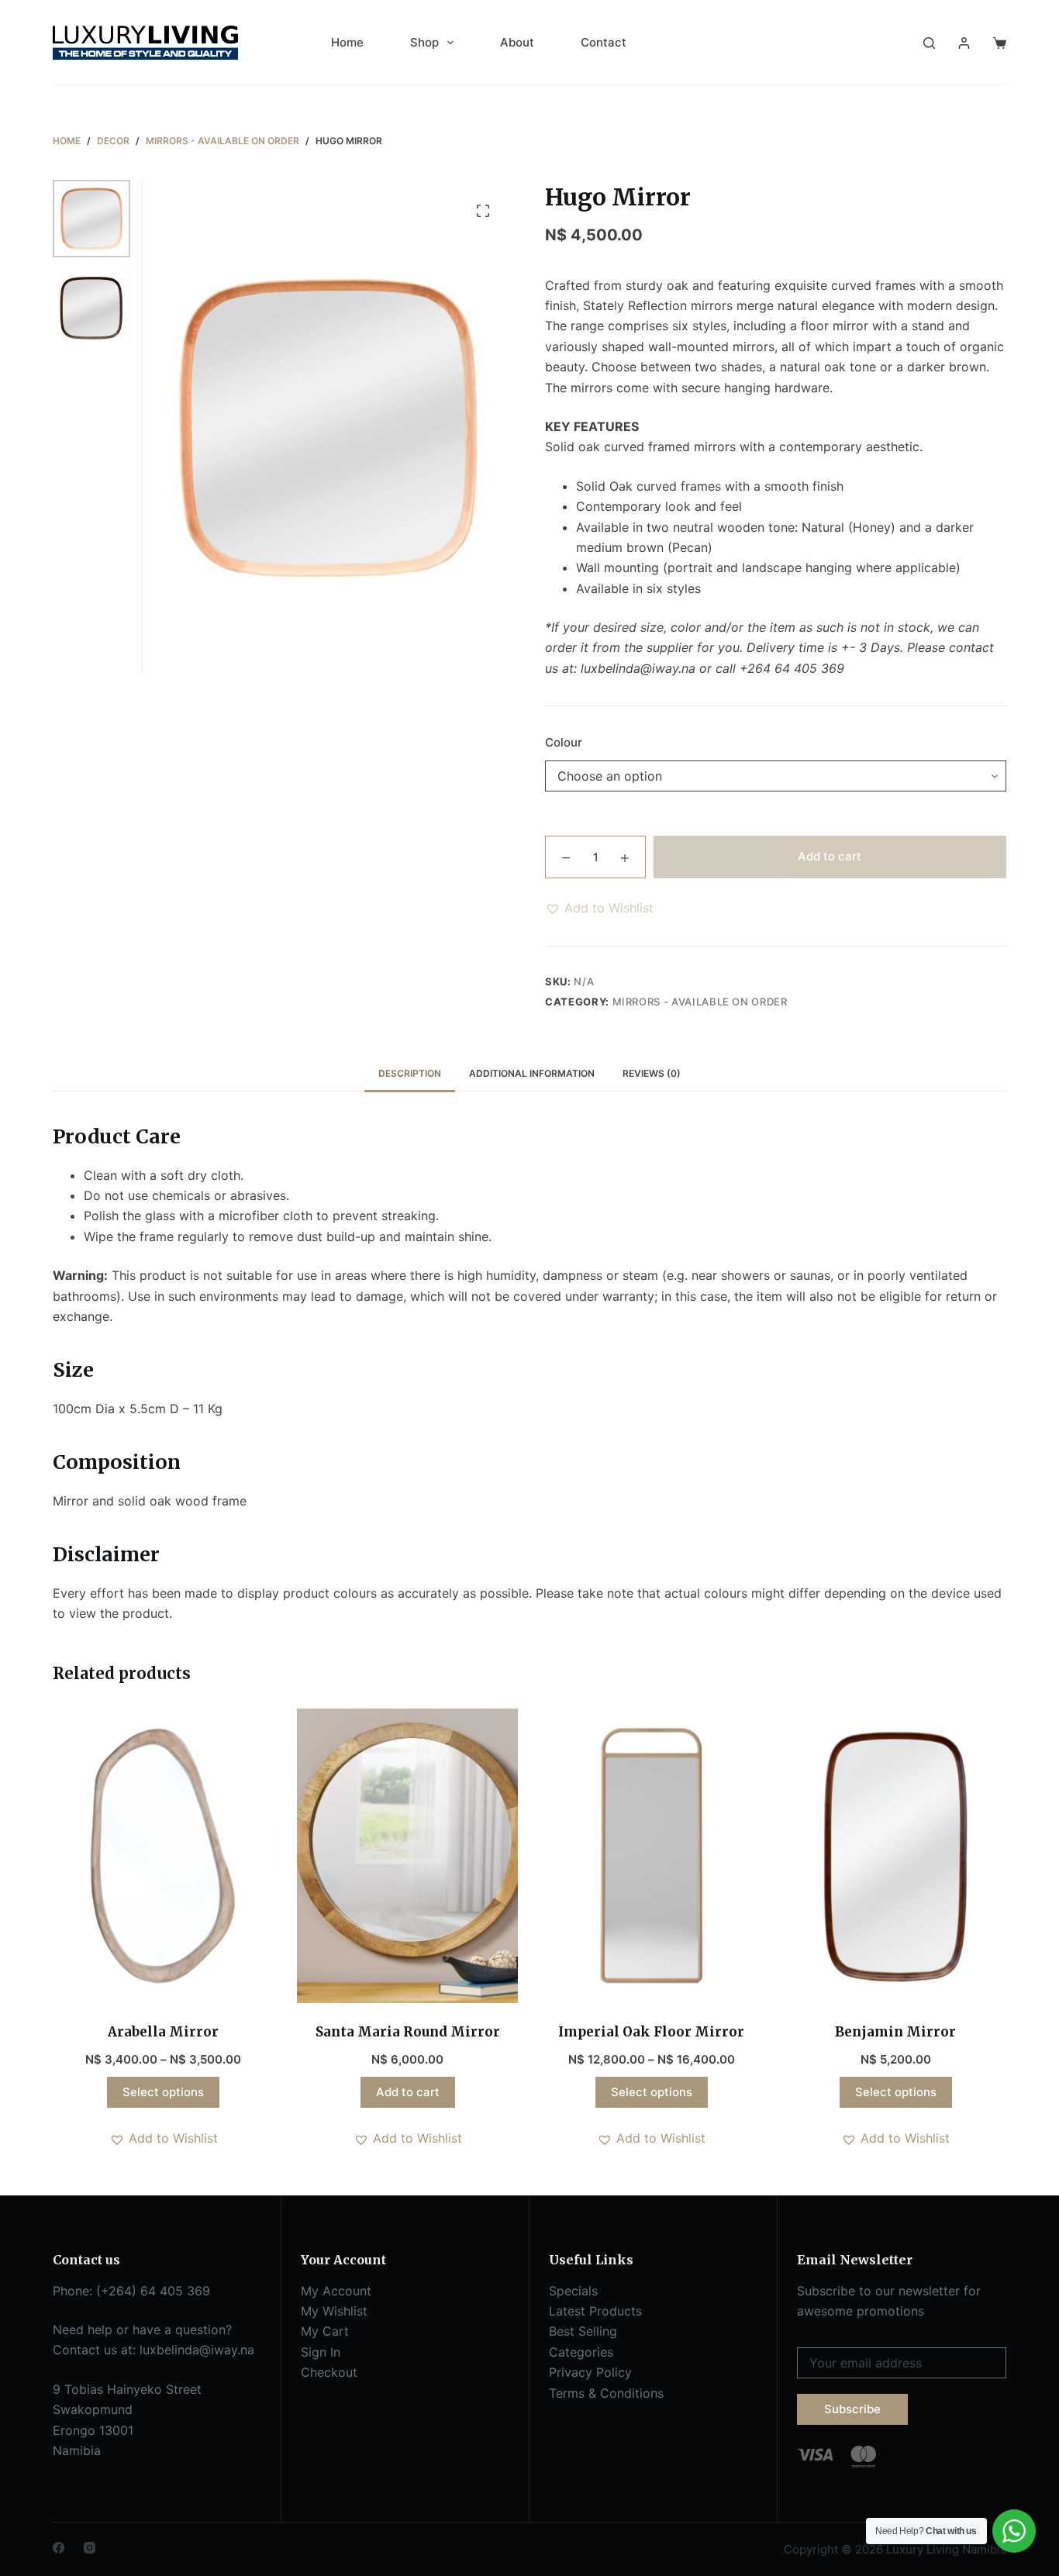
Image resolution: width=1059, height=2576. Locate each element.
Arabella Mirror (163, 2032)
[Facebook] (59, 2548)
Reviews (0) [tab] (652, 1073)
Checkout (329, 2372)
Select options (163, 2092)
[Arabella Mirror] (163, 1856)
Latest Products (595, 2311)
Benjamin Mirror (895, 2032)
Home (347, 42)
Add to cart (830, 856)
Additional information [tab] (532, 1073)
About (517, 42)
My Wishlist (334, 2311)
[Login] (964, 43)
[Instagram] (90, 2548)
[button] (599, 908)
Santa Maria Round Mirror (408, 2032)
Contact (604, 42)
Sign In (321, 2352)
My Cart (325, 2331)
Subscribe (852, 2409)
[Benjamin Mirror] (896, 1856)
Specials (573, 2291)
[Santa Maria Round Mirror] (407, 1856)
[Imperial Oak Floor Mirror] (652, 1856)
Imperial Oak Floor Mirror (651, 2032)
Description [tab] (410, 1073)
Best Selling (583, 2331)
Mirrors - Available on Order (700, 1002)
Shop (424, 42)
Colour (564, 742)
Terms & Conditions (606, 2393)
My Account (336, 2291)
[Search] (929, 43)
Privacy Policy (590, 2372)
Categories (581, 2352)
